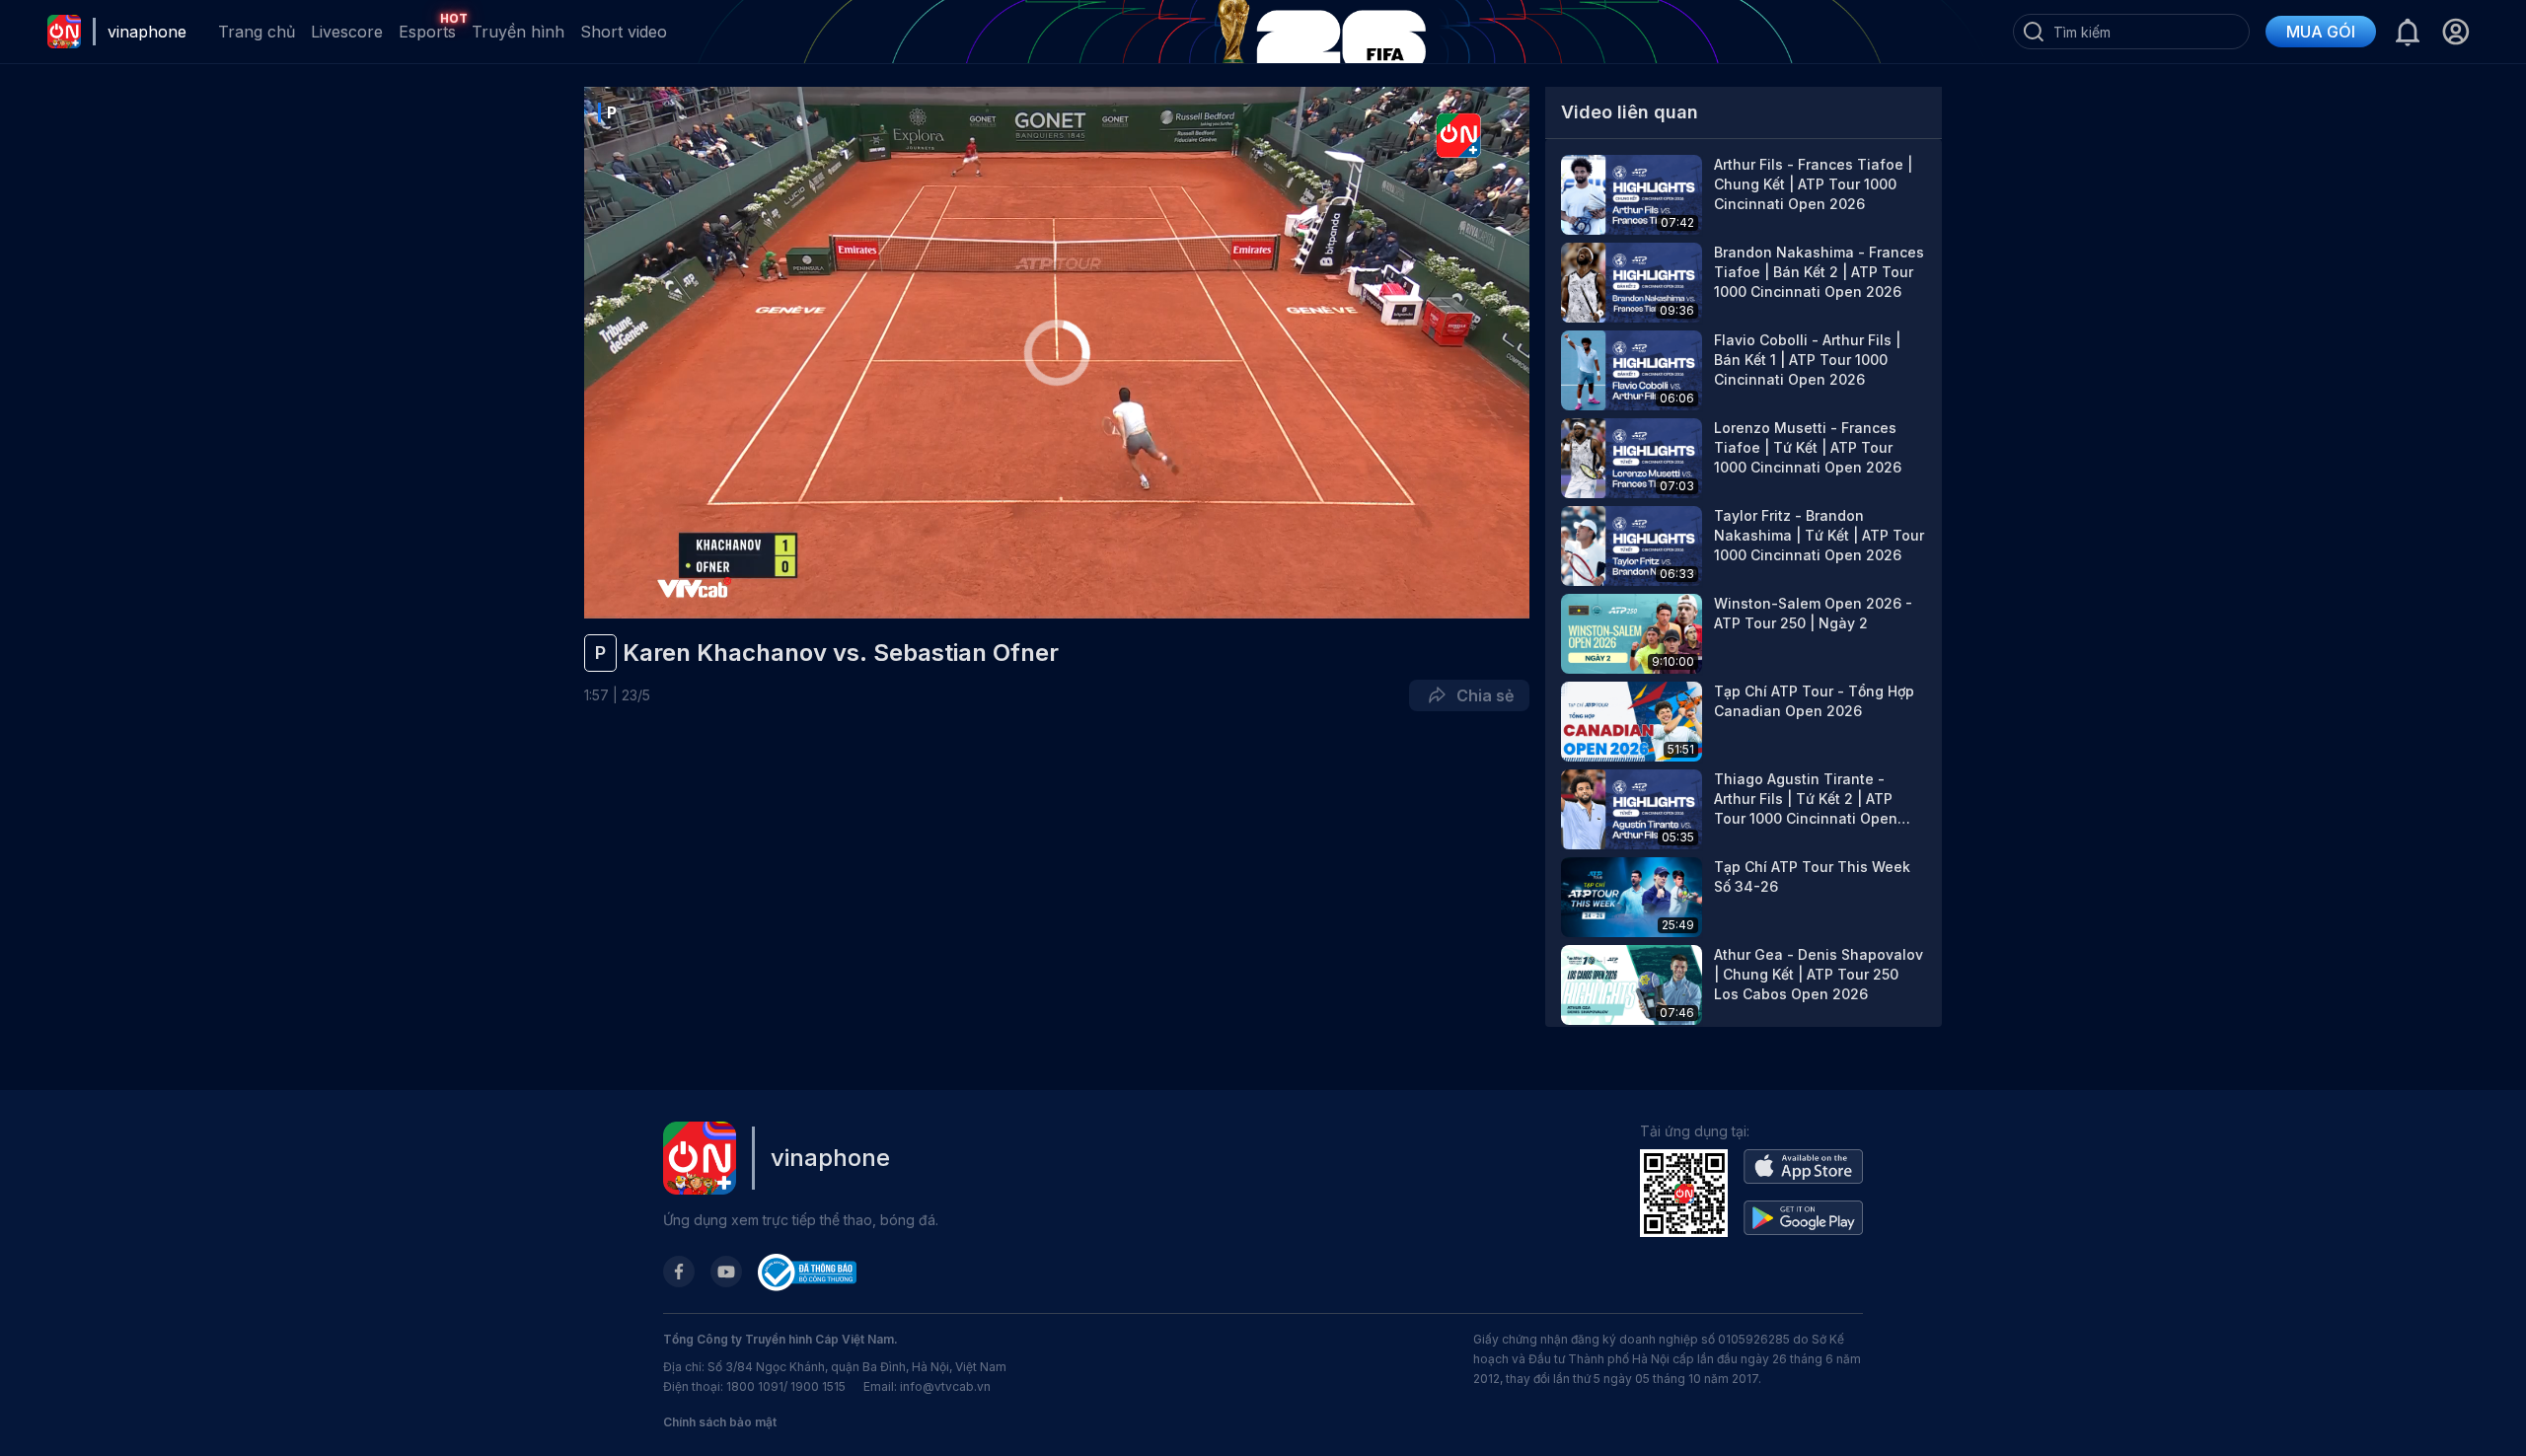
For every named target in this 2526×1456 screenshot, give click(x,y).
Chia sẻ (1481, 695)
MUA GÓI (2321, 32)
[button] (2455, 32)
